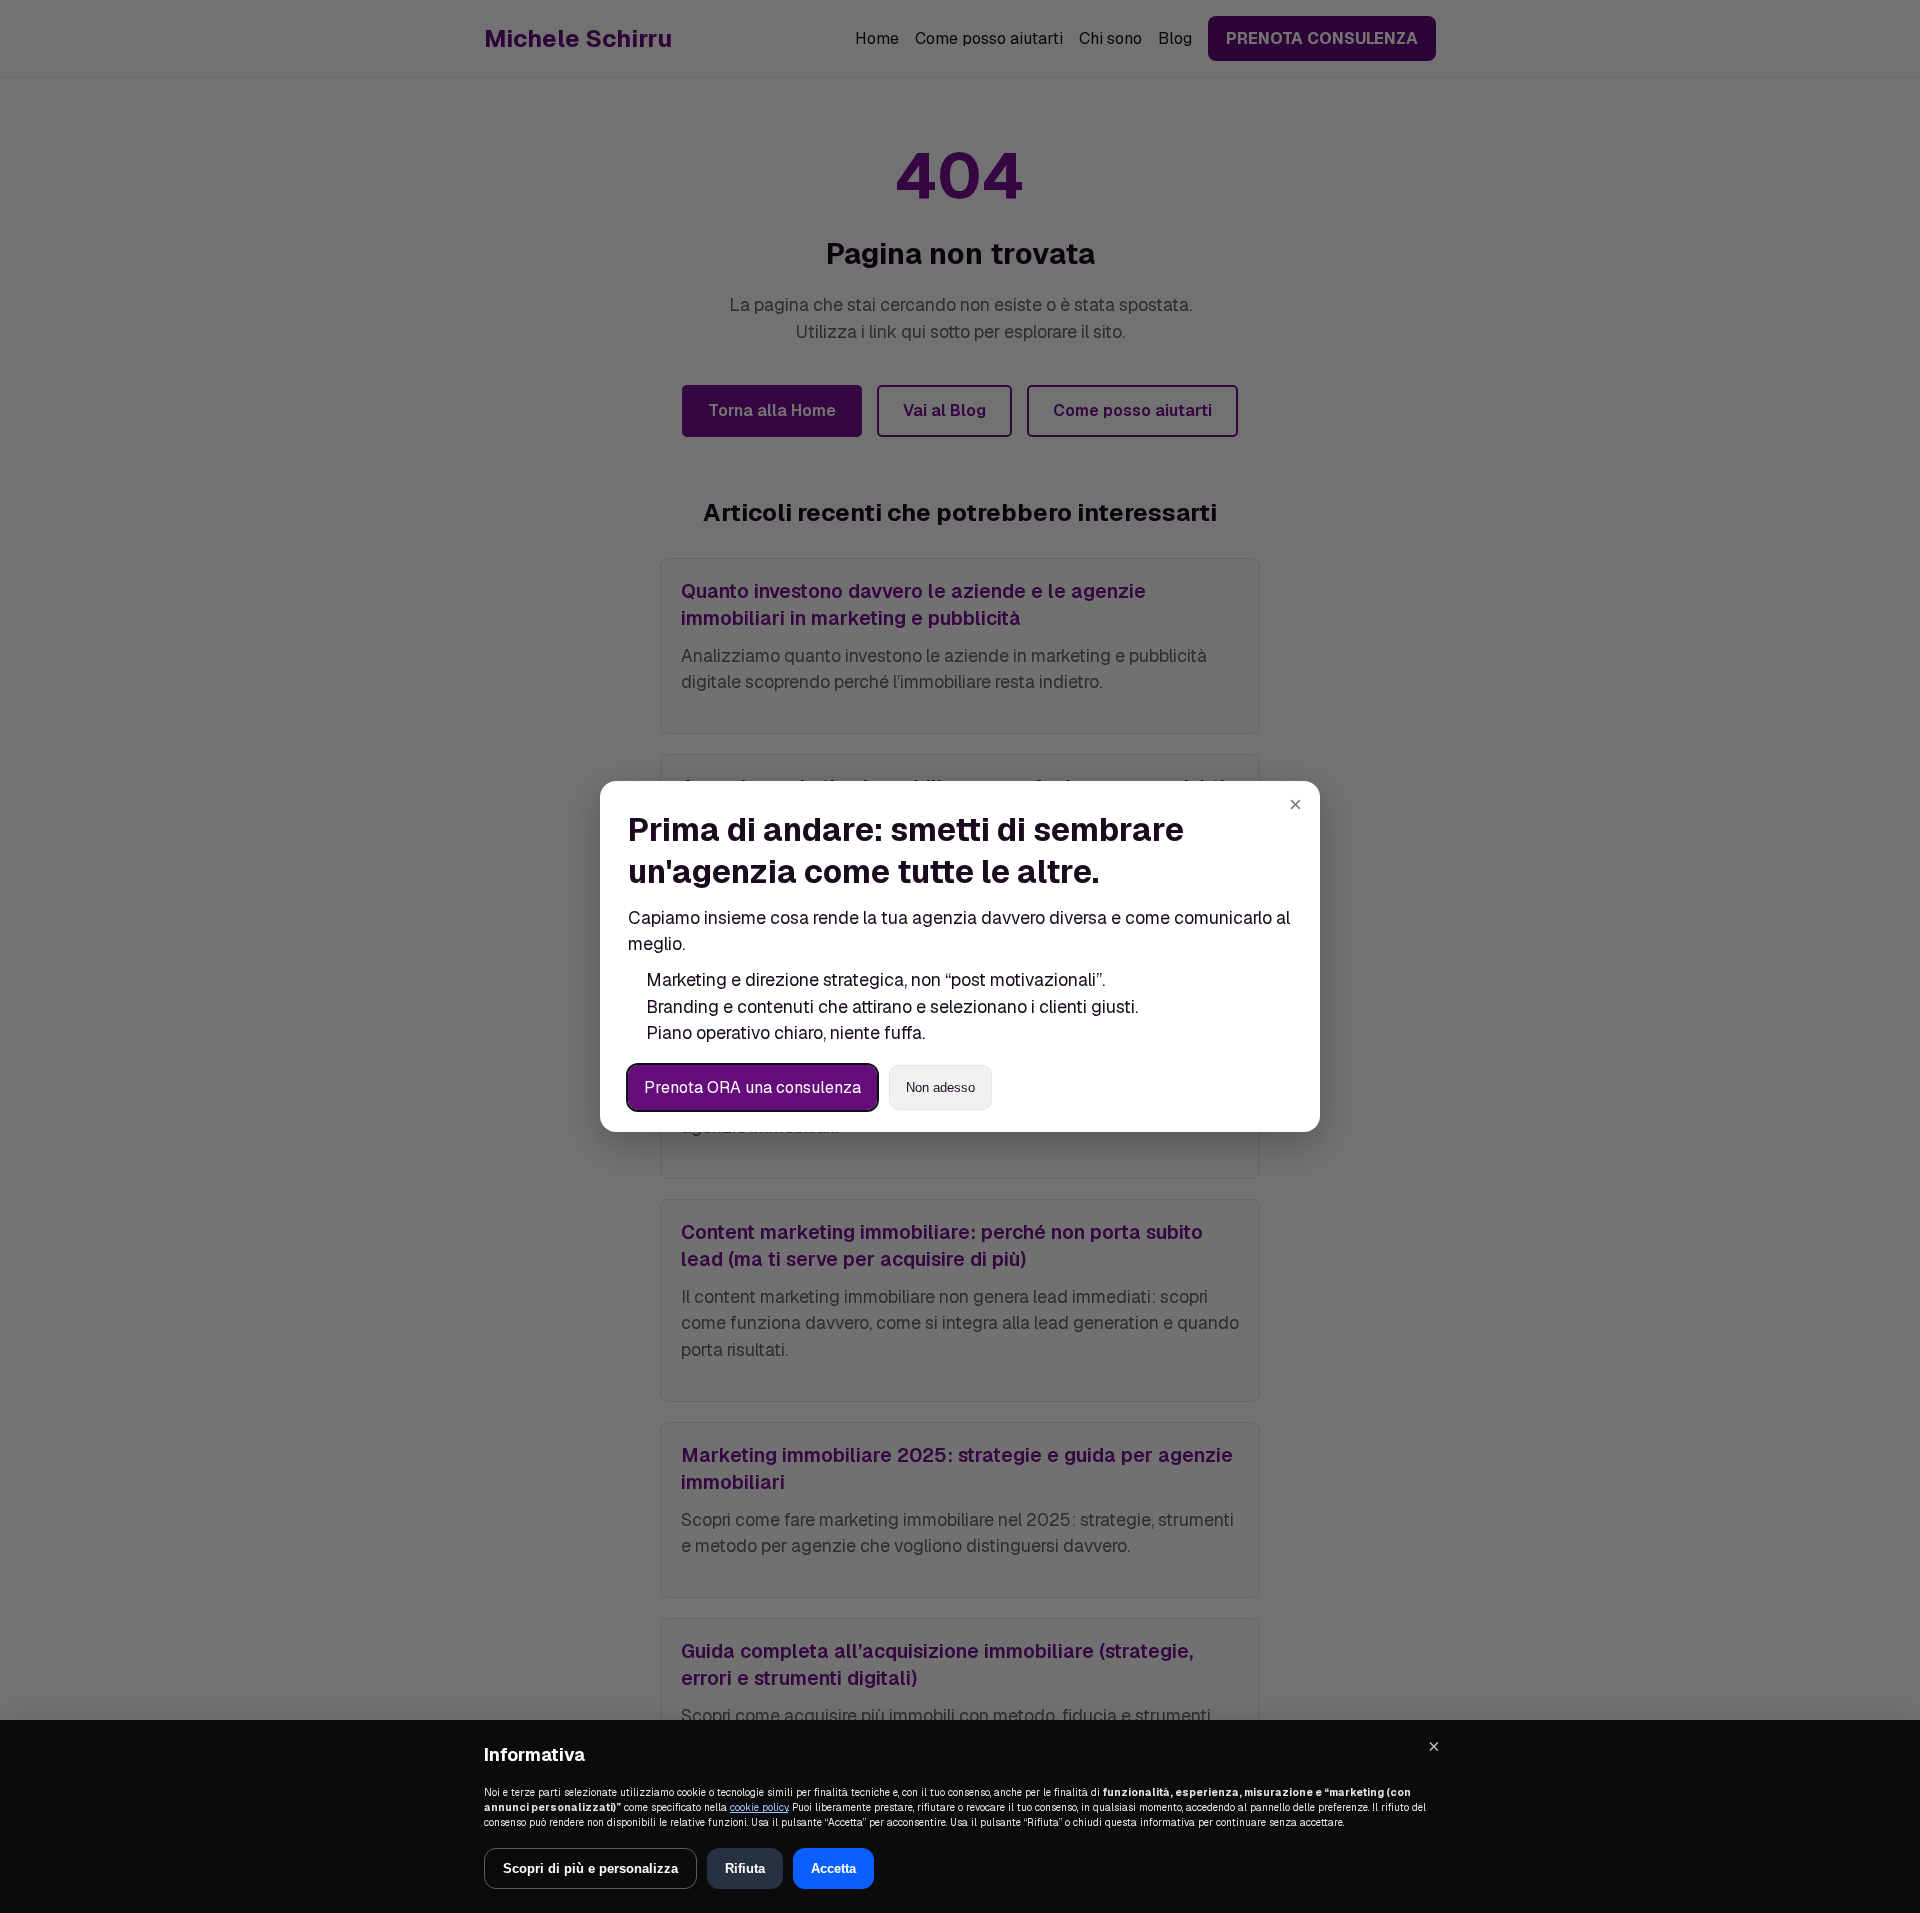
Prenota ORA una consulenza (752, 1087)
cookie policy (759, 1807)
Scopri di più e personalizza (590, 1868)
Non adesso (940, 1087)
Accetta (833, 1868)
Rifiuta (745, 1868)
